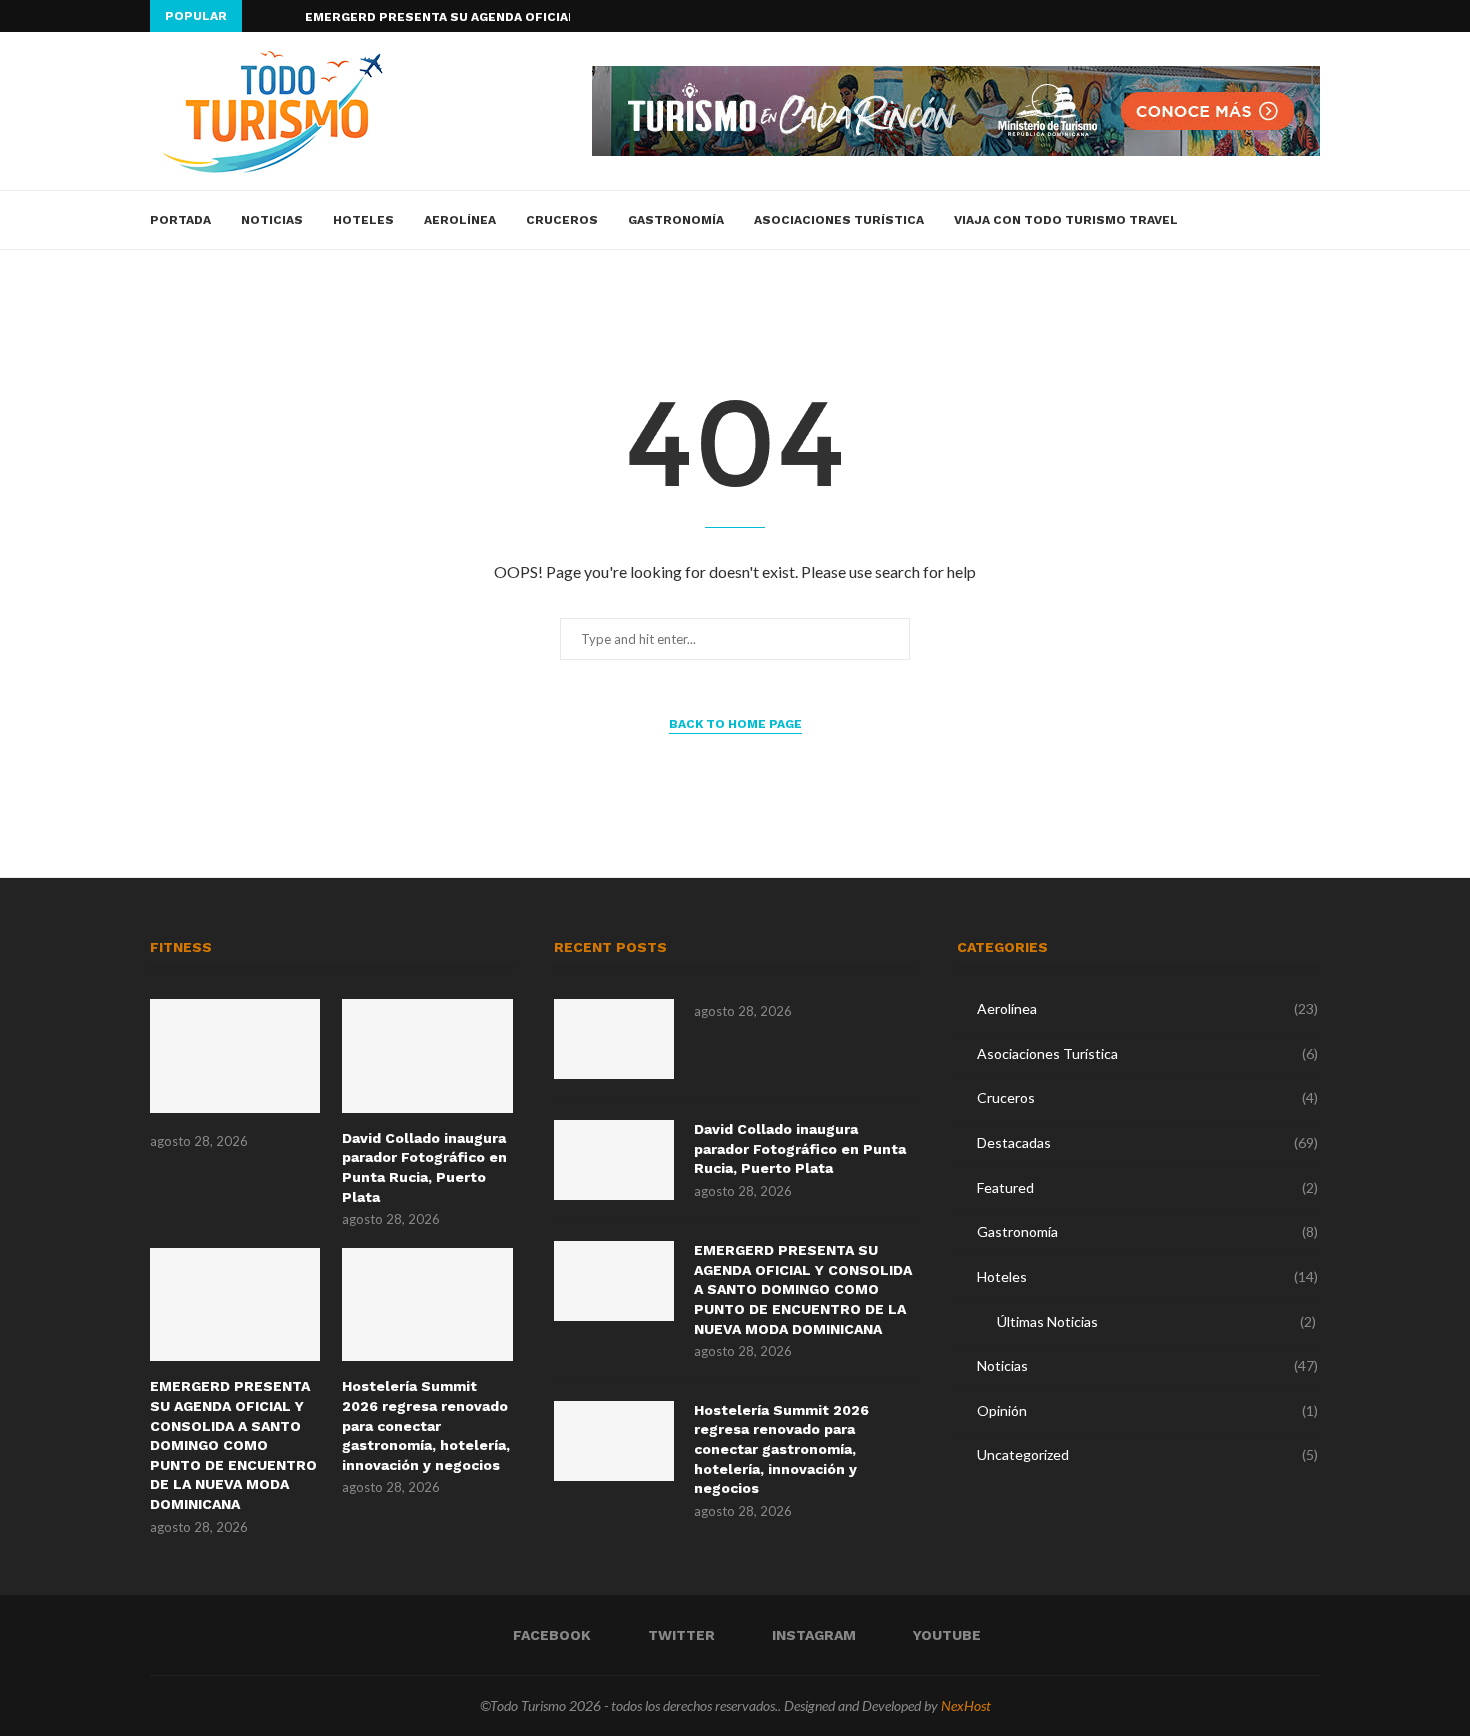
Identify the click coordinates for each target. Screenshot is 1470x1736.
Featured (1147, 1187)
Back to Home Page (735, 724)
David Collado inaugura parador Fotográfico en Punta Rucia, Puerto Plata (424, 1167)
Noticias (272, 220)
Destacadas (1147, 1142)
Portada (180, 220)
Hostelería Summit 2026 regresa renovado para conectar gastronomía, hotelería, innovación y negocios (426, 1425)
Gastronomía (676, 220)
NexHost (966, 1705)
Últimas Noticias (1156, 1321)
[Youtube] (1315, 16)
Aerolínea (460, 220)
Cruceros (562, 220)
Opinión (1147, 1410)
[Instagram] (1292, 16)
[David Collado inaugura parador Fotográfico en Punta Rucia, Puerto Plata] (427, 1056)
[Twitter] (1269, 16)
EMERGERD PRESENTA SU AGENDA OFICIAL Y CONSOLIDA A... (497, 17)
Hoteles (363, 220)
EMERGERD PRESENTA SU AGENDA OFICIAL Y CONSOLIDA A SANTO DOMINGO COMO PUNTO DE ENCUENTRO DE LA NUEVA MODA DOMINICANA (233, 1445)
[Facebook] (1246, 16)
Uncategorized (1147, 1454)
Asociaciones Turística (839, 220)
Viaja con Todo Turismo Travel (1066, 220)
